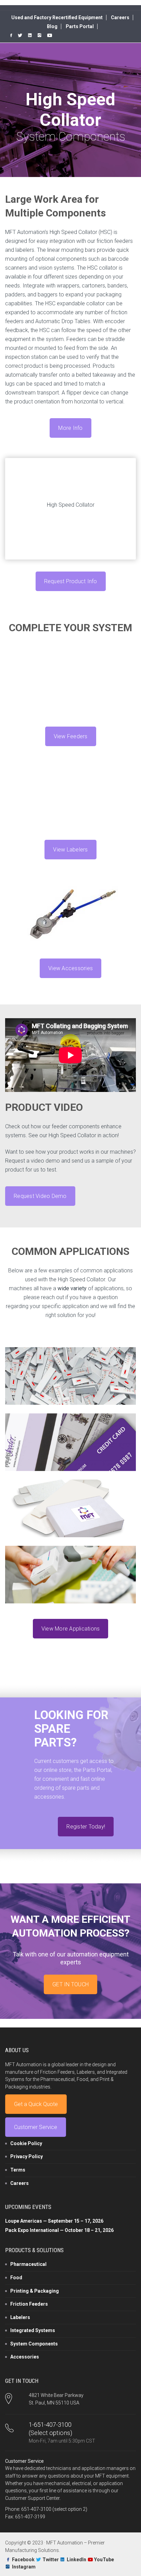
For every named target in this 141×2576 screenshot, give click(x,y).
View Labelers (70, 850)
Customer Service (36, 2127)
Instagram (24, 2567)
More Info (70, 428)
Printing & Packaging (35, 2291)
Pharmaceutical (28, 2264)
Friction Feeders (29, 2304)
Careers (120, 17)
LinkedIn (76, 2560)
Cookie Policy (26, 2143)
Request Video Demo (40, 1196)
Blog (52, 26)
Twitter (51, 2560)
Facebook (23, 2560)
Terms (18, 2170)
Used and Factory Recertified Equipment (57, 17)
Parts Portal (80, 26)
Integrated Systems (33, 2330)
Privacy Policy (27, 2156)
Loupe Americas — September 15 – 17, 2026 (54, 2221)
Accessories (25, 2357)
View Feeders (71, 736)
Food (16, 2278)
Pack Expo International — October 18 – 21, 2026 (59, 2230)
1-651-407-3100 (50, 2425)
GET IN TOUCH (70, 1984)
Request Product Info (71, 581)
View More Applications (71, 1629)
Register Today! (86, 1827)
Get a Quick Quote (36, 2104)
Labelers (20, 2317)
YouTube (104, 2560)
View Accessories (70, 968)
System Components (34, 2344)
